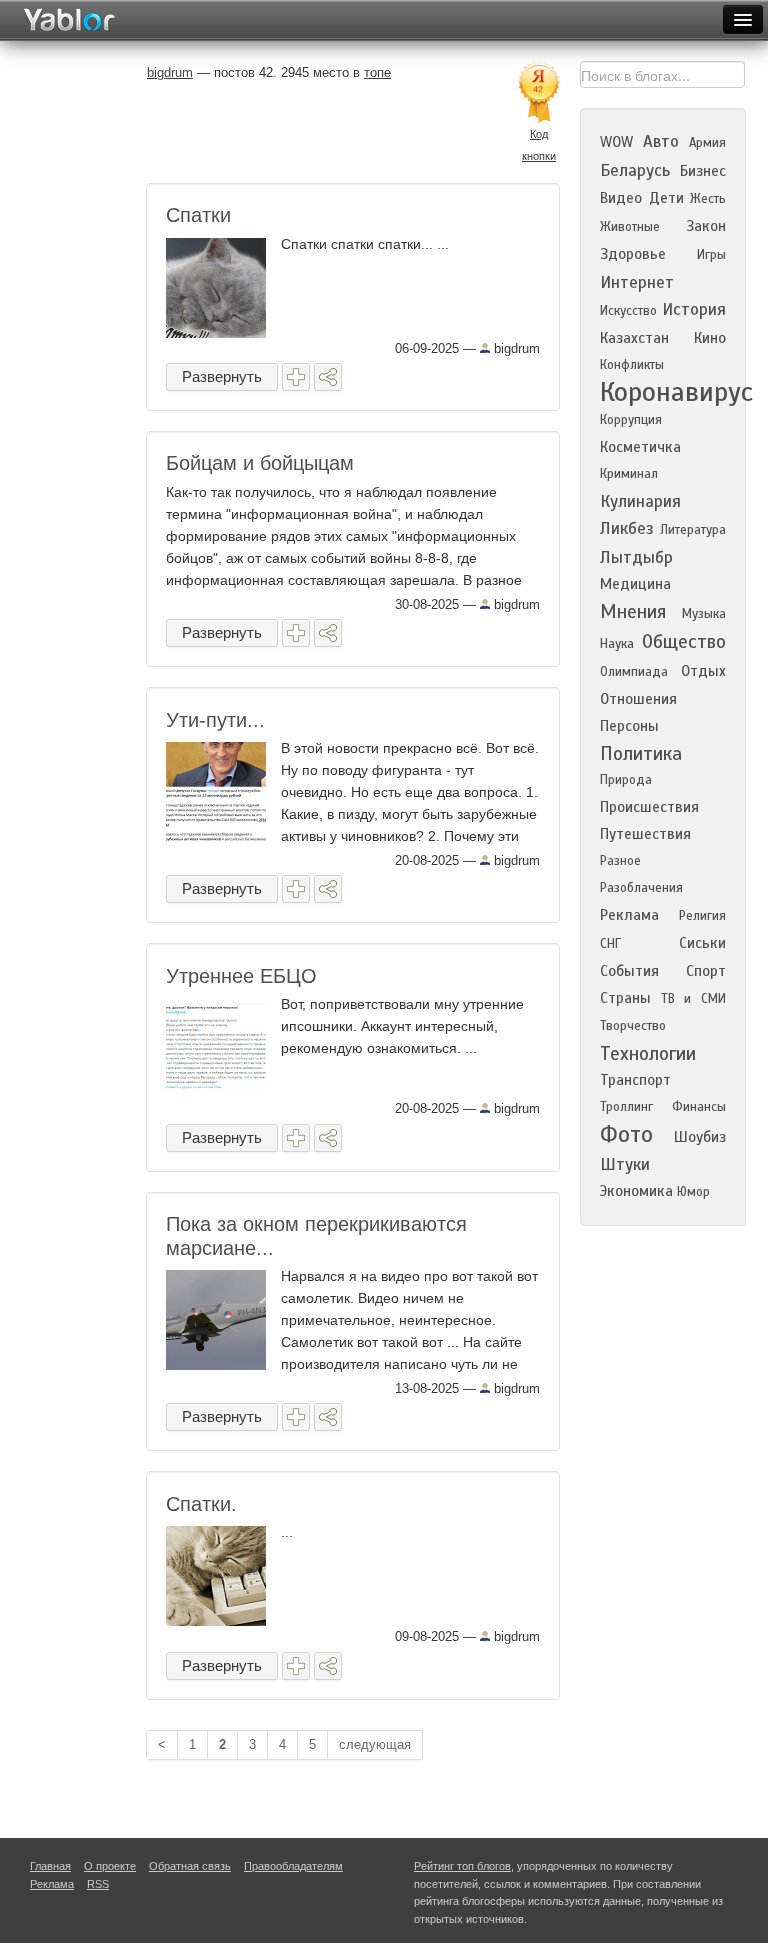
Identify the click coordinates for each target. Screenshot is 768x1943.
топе (377, 72)
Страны (625, 998)
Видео (621, 198)
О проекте (110, 1866)
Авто (661, 141)
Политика (641, 753)
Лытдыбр (636, 557)
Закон (706, 226)
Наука (617, 644)
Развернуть (222, 376)
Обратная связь (190, 1866)
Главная (50, 1866)
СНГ (610, 944)
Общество (684, 641)
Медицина (635, 584)
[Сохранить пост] (296, 377)
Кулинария (640, 501)
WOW (616, 142)
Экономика (636, 1191)
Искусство (628, 311)
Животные (630, 227)
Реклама (629, 915)
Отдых (703, 671)
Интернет (637, 282)
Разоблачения (641, 888)
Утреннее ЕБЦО (241, 976)
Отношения (638, 699)
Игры (711, 255)
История (694, 309)
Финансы (699, 1107)
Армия (707, 143)
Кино (710, 338)
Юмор (693, 1192)
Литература (693, 530)
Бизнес (703, 171)
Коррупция (631, 420)
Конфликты (632, 365)
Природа (626, 780)
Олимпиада (634, 672)
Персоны (629, 726)
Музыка (704, 614)
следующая (375, 1744)
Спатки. (201, 1504)
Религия (702, 916)
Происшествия (649, 807)
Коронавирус (676, 392)
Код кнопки (539, 145)
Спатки (198, 215)
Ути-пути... (215, 720)
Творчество (633, 1026)
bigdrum (515, 348)
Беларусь (635, 170)
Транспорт (635, 1080)
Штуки (625, 1164)
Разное (620, 861)
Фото (626, 1134)
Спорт (706, 971)
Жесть (708, 199)
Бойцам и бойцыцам (260, 463)
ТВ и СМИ (693, 999)
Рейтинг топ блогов (462, 1866)
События (629, 971)
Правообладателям (293, 1866)
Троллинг (626, 1107)
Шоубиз (700, 1137)
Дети (666, 198)
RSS (98, 1884)
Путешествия (645, 834)
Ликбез (627, 528)
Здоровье (633, 254)
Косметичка (640, 447)
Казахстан (634, 338)
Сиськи (702, 943)
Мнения (633, 611)
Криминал (629, 474)
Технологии (648, 1053)
